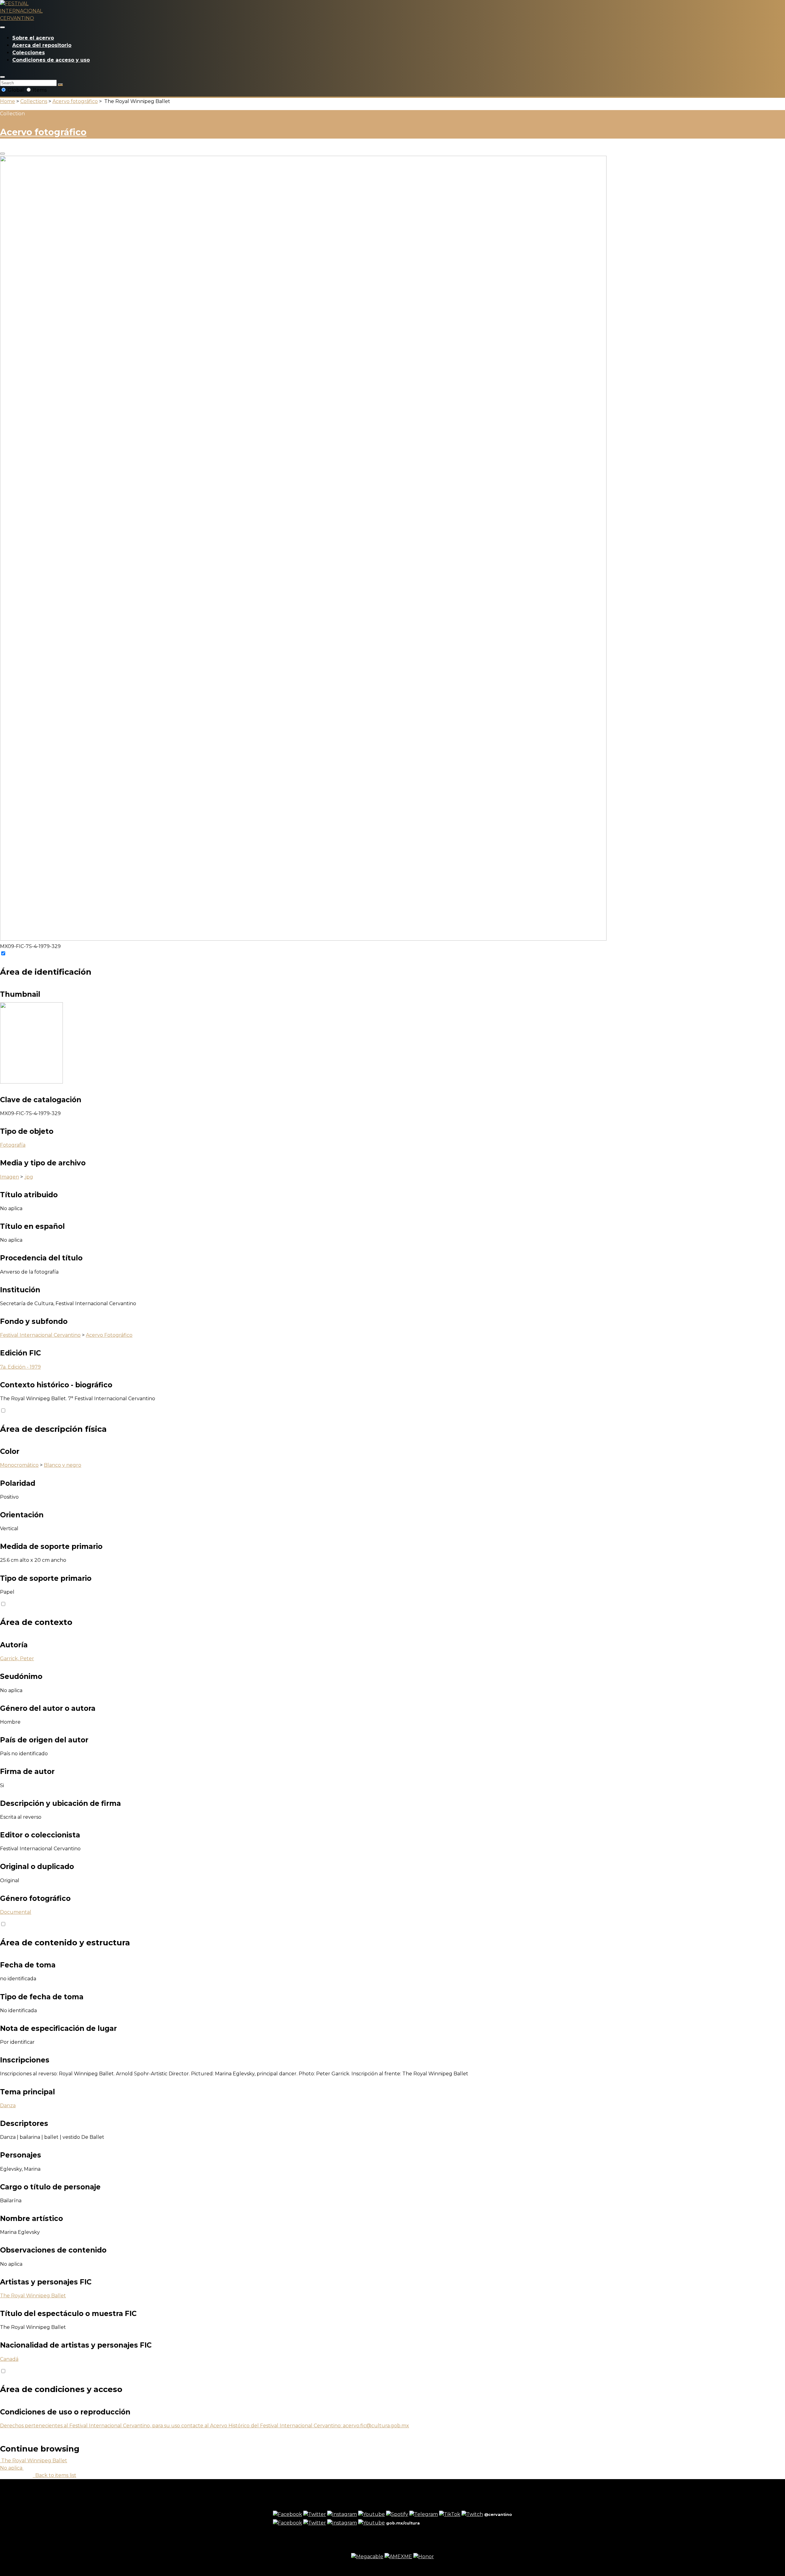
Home (8, 101)
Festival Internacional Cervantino (40, 1335)
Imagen (10, 1177)
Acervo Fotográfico (109, 1335)
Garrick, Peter (17, 1659)
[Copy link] (2, 154)
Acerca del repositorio (42, 45)
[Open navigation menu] (2, 27)
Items (39, 90)
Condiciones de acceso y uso (51, 60)
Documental (16, 1912)
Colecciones (29, 53)
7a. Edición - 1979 (20, 1367)
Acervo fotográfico (75, 101)
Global (16, 90)
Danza (8, 2106)
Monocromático (19, 1465)
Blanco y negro (63, 1465)
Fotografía (13, 1145)
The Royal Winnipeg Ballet (33, 2296)
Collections (34, 101)
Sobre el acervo (33, 38)
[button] (2, 77)
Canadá (9, 2359)
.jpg (29, 1177)
